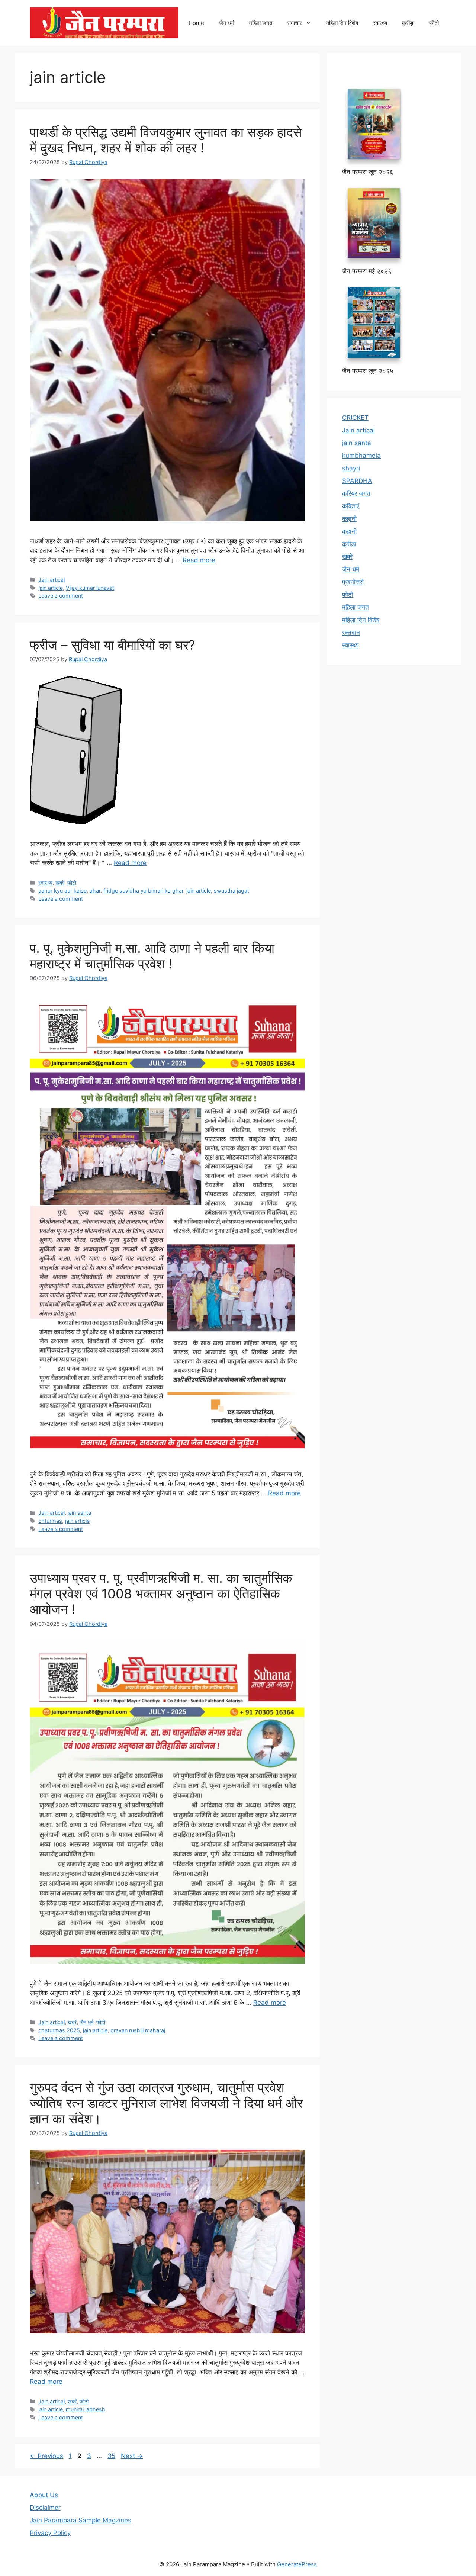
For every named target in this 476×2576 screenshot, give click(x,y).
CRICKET (355, 418)
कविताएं (351, 506)
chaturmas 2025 (59, 2030)
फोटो (434, 23)
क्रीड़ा (408, 23)
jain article (51, 588)
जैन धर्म (227, 23)
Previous (46, 2456)
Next (132, 2456)
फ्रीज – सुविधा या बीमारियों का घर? (112, 645)
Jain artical (52, 580)
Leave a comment (61, 596)
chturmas (50, 1521)
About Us (44, 2495)
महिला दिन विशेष (342, 23)
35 (112, 2456)
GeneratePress (297, 2564)
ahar (95, 890)
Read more (199, 560)
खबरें (60, 883)
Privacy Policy (50, 2533)
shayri (351, 468)
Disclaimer (45, 2508)
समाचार (295, 23)
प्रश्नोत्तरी (353, 582)
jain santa (79, 1513)
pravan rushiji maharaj (138, 2030)
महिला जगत (261, 23)
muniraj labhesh (86, 2409)
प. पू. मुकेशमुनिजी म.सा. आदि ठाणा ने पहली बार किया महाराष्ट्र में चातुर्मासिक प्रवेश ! (152, 956)
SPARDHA (357, 481)
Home (196, 23)
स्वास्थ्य (380, 23)
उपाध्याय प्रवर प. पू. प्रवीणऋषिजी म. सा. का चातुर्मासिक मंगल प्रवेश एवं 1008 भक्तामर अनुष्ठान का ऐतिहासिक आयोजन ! (161, 1593)
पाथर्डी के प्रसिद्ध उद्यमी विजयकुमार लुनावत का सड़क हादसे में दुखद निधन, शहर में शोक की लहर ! (166, 140)
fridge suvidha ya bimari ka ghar (143, 890)
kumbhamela (361, 456)
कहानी (349, 519)
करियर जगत (356, 493)
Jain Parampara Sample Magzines (81, 2520)
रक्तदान (351, 633)
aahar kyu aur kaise (62, 890)
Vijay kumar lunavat (90, 588)
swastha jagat (231, 890)
